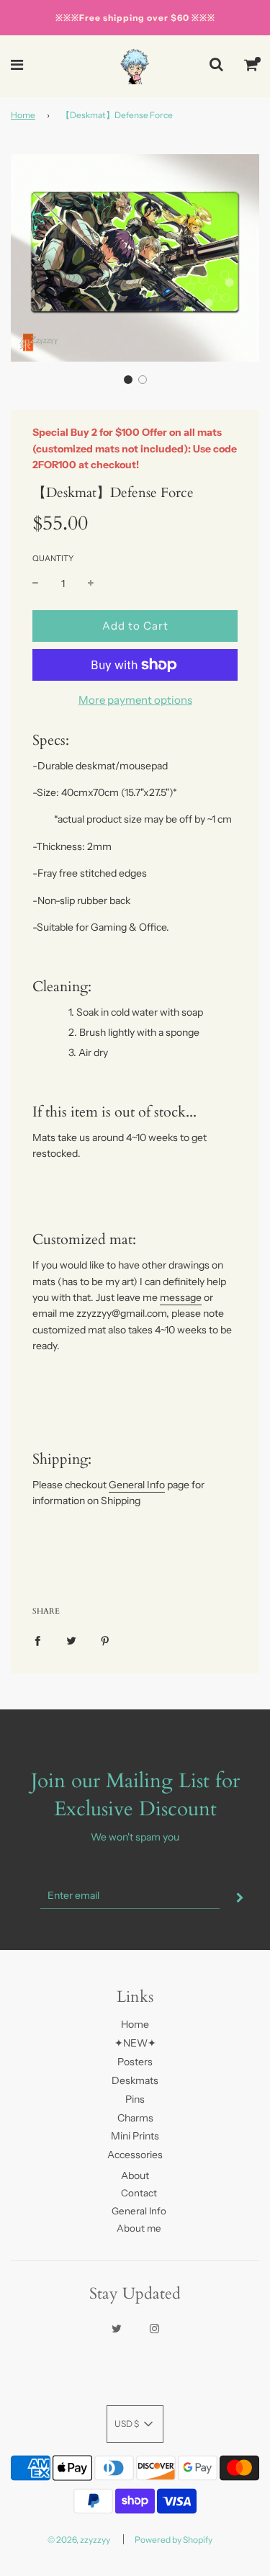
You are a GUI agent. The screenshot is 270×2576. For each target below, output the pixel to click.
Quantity (53, 558)
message (181, 1297)
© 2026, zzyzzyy (79, 2540)
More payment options (135, 700)
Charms (135, 2118)
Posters (135, 2062)
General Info (137, 1485)
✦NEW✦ (135, 2043)
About (135, 2175)
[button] (128, 380)
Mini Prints (135, 2136)
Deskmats (135, 2080)
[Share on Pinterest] (105, 1640)
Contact (139, 2193)
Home (23, 115)
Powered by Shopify (174, 2540)
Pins (135, 2099)
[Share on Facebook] (37, 1640)
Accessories (135, 2155)
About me (139, 2228)
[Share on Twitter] (71, 1640)
